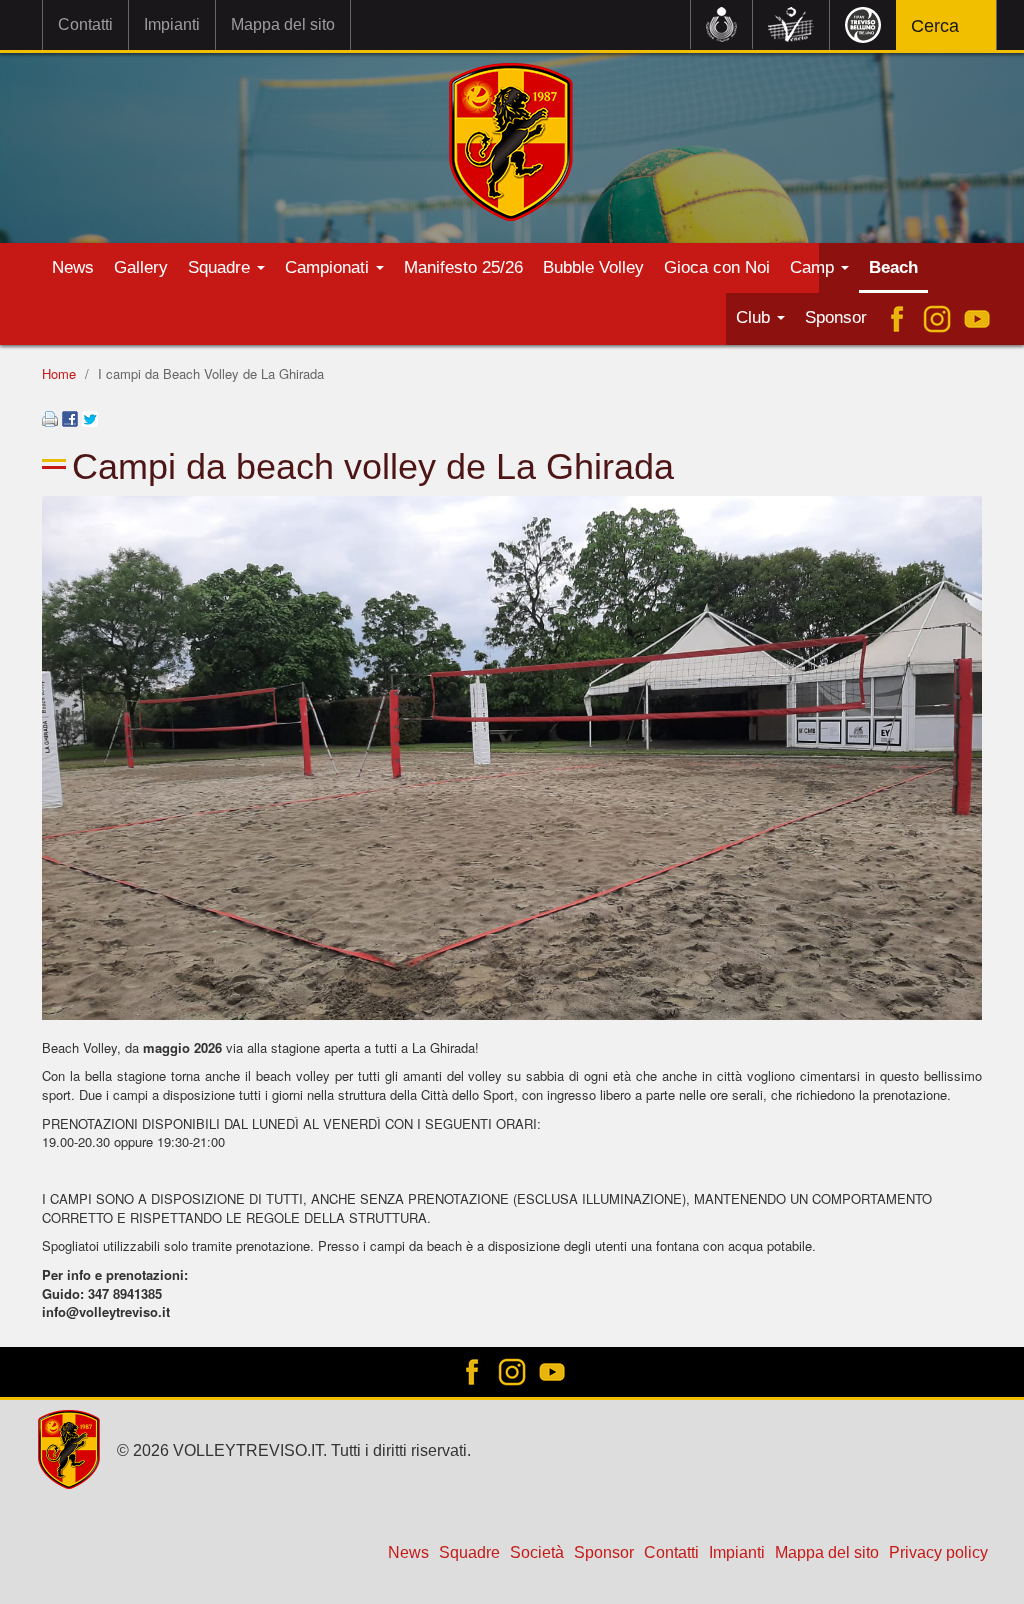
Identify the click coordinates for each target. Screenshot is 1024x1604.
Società (537, 1552)
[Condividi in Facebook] (70, 416)
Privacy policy (938, 1552)
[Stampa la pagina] (50, 416)
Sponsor (836, 317)
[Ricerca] (969, 28)
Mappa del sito (283, 24)
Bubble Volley (593, 267)
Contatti (85, 24)
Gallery (141, 267)
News (73, 267)
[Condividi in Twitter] (90, 416)
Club (755, 317)
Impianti (172, 24)
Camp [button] (814, 267)
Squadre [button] (221, 267)
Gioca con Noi (717, 267)
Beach (893, 267)
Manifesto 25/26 (463, 267)
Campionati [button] (329, 267)
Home (59, 373)
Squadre (469, 1552)
